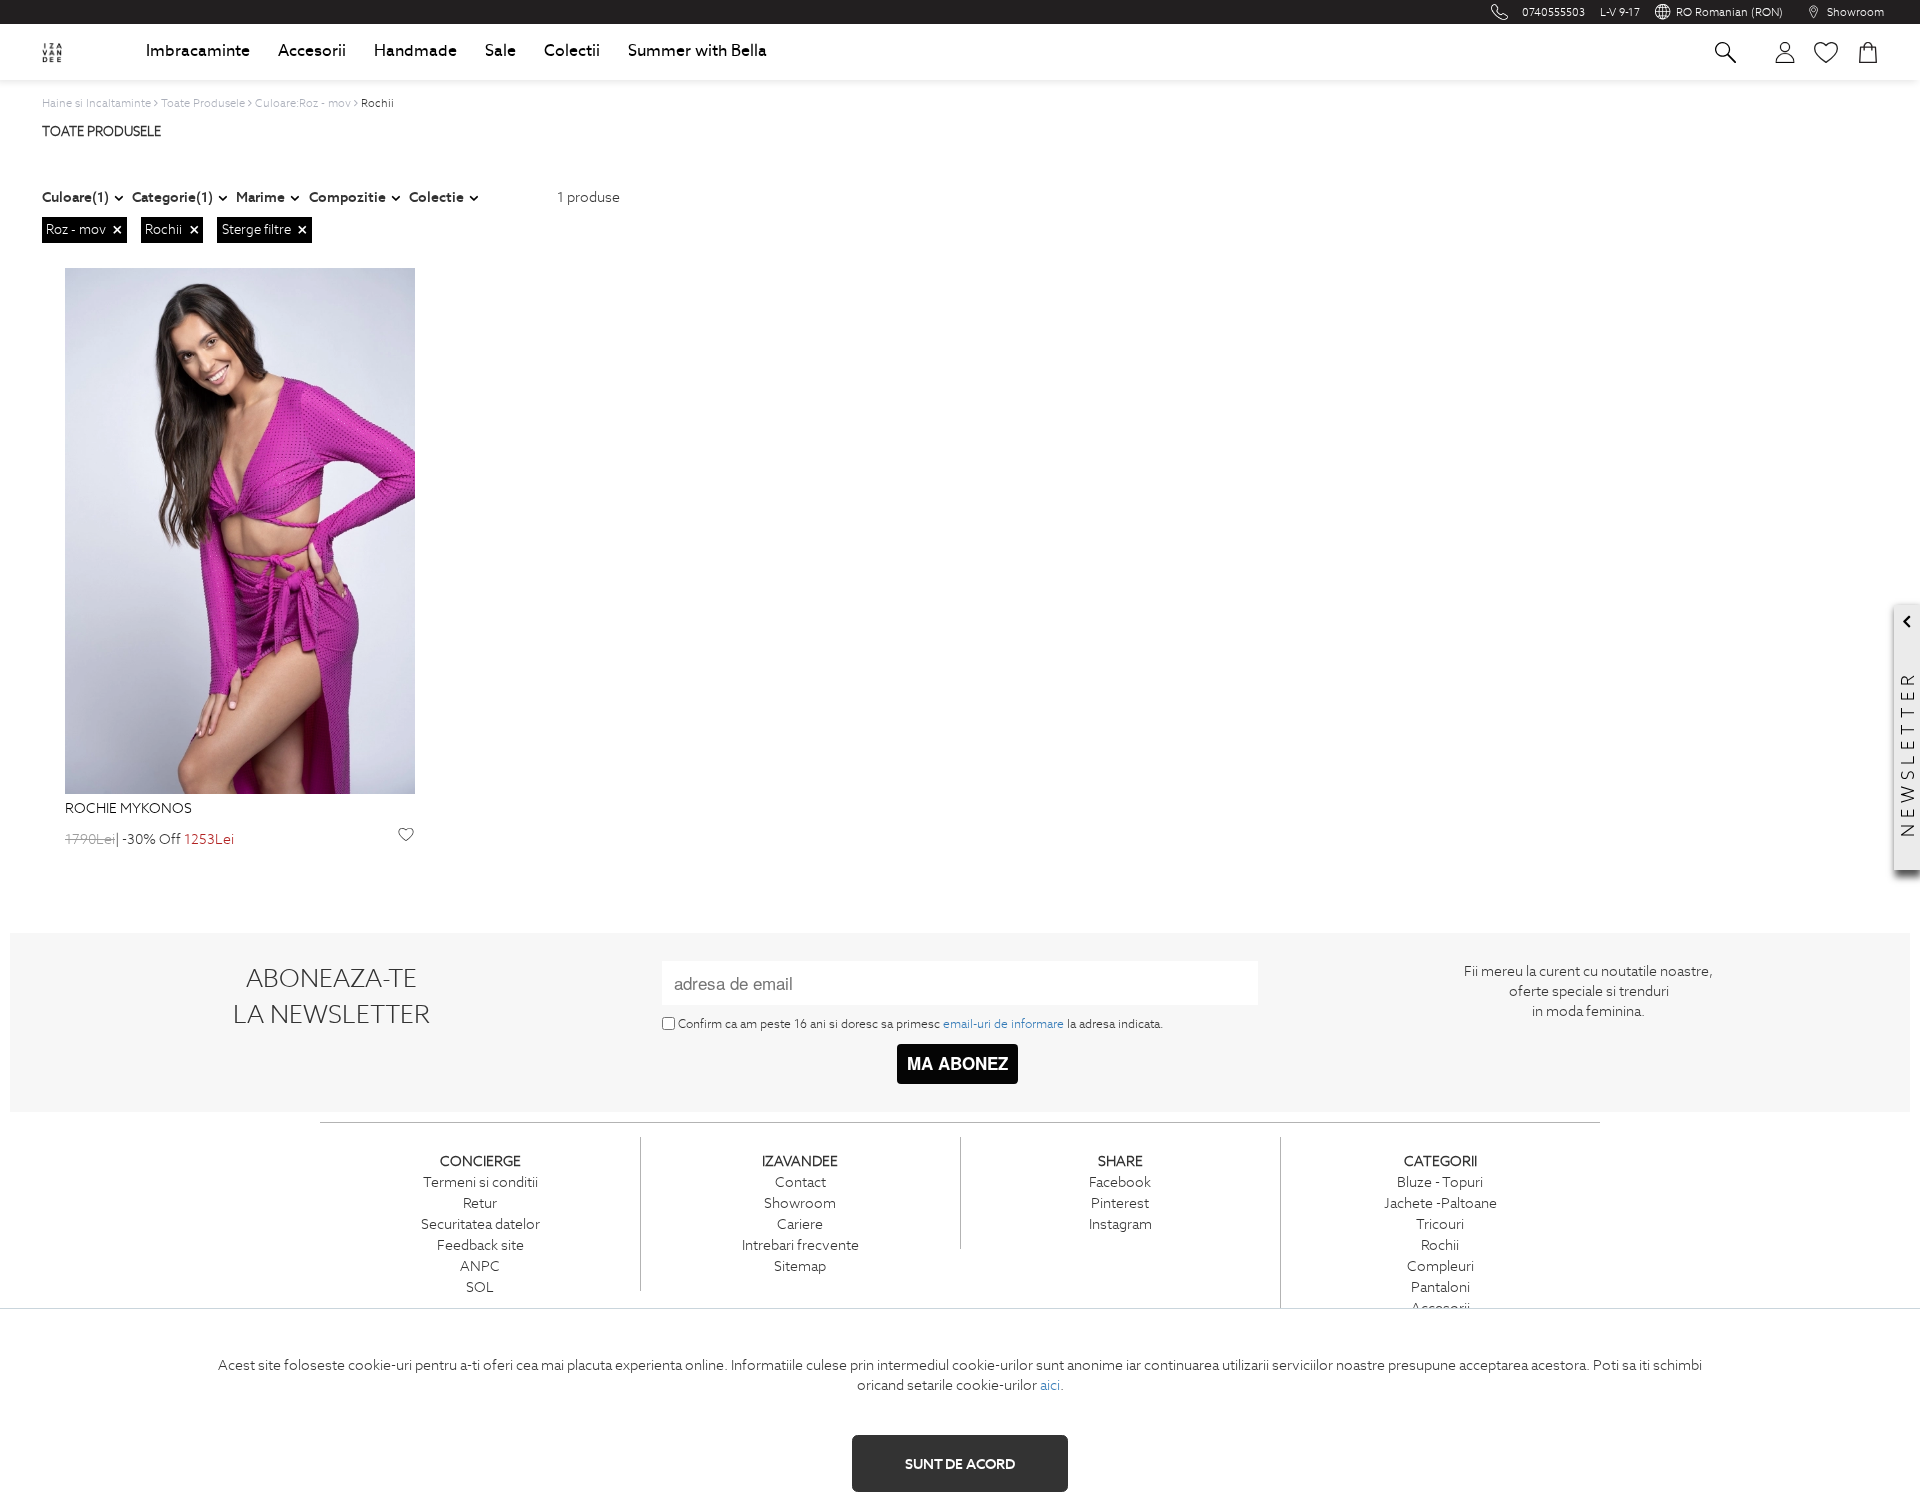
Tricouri (1440, 1224)
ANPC (480, 1266)
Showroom (800, 1203)
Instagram (1120, 1224)
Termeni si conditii (480, 1182)
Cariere (800, 1224)
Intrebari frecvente (800, 1245)
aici (1050, 1385)
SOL (480, 1287)
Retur (480, 1203)
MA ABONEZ (957, 1063)
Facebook (1120, 1182)
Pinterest (1120, 1203)
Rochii (1440, 1245)
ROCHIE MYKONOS (128, 809)
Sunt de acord (960, 1464)
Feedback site (480, 1245)
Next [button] (405, 531)
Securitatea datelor (480, 1224)
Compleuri (1440, 1266)
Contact (800, 1182)
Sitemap (800, 1266)
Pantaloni (1440, 1287)
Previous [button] (75, 531)
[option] (240, 530)
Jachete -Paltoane (1440, 1203)
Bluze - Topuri (1440, 1182)
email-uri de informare (1003, 1023)
